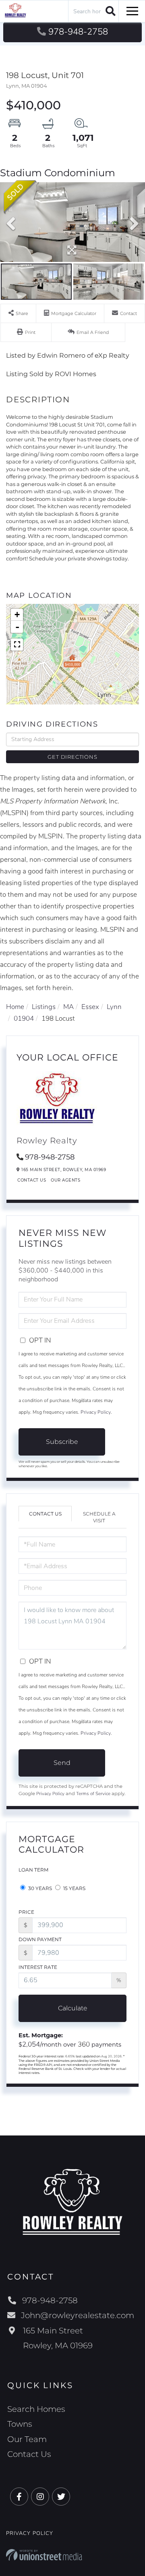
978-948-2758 (78, 32)
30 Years (39, 1888)
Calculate (73, 2008)
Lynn (114, 1007)
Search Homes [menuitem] (36, 2409)
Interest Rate (38, 1967)
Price (26, 1912)
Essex (90, 1007)
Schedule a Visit (99, 1517)
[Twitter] (61, 2497)
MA (68, 1007)
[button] (109, 11)
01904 (24, 1018)
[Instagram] (40, 2497)
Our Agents (65, 1180)
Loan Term (33, 1870)
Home (15, 1007)
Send (62, 1763)
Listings (44, 1007)
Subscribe (62, 1442)
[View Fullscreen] (17, 645)
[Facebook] (19, 2497)
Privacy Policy (96, 1412)
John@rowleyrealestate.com (78, 2315)
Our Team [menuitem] (27, 2439)
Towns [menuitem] (20, 2424)
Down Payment (40, 1939)
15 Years (74, 1888)
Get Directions (72, 757)
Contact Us (32, 1180)
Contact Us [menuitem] (29, 2454)
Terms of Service (93, 1794)
